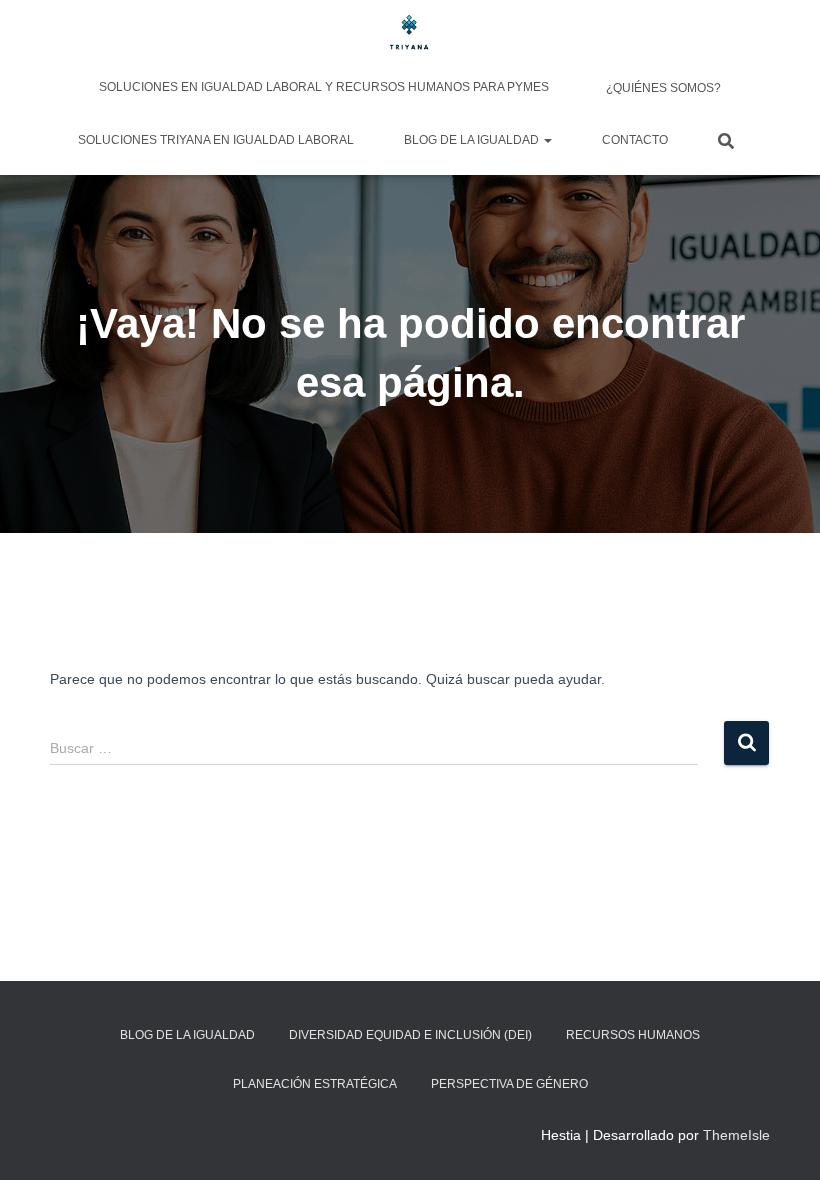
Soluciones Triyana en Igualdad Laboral (216, 140)
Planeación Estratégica (315, 1084)
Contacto (635, 140)
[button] (547, 140)
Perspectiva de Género (509, 1084)
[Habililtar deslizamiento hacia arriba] (780, 1140)
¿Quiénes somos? (662, 88)
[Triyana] (409, 35)
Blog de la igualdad (473, 140)
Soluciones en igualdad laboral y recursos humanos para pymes (324, 87)
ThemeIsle (736, 1135)
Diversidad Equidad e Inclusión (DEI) (410, 1035)
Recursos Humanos (633, 1035)
